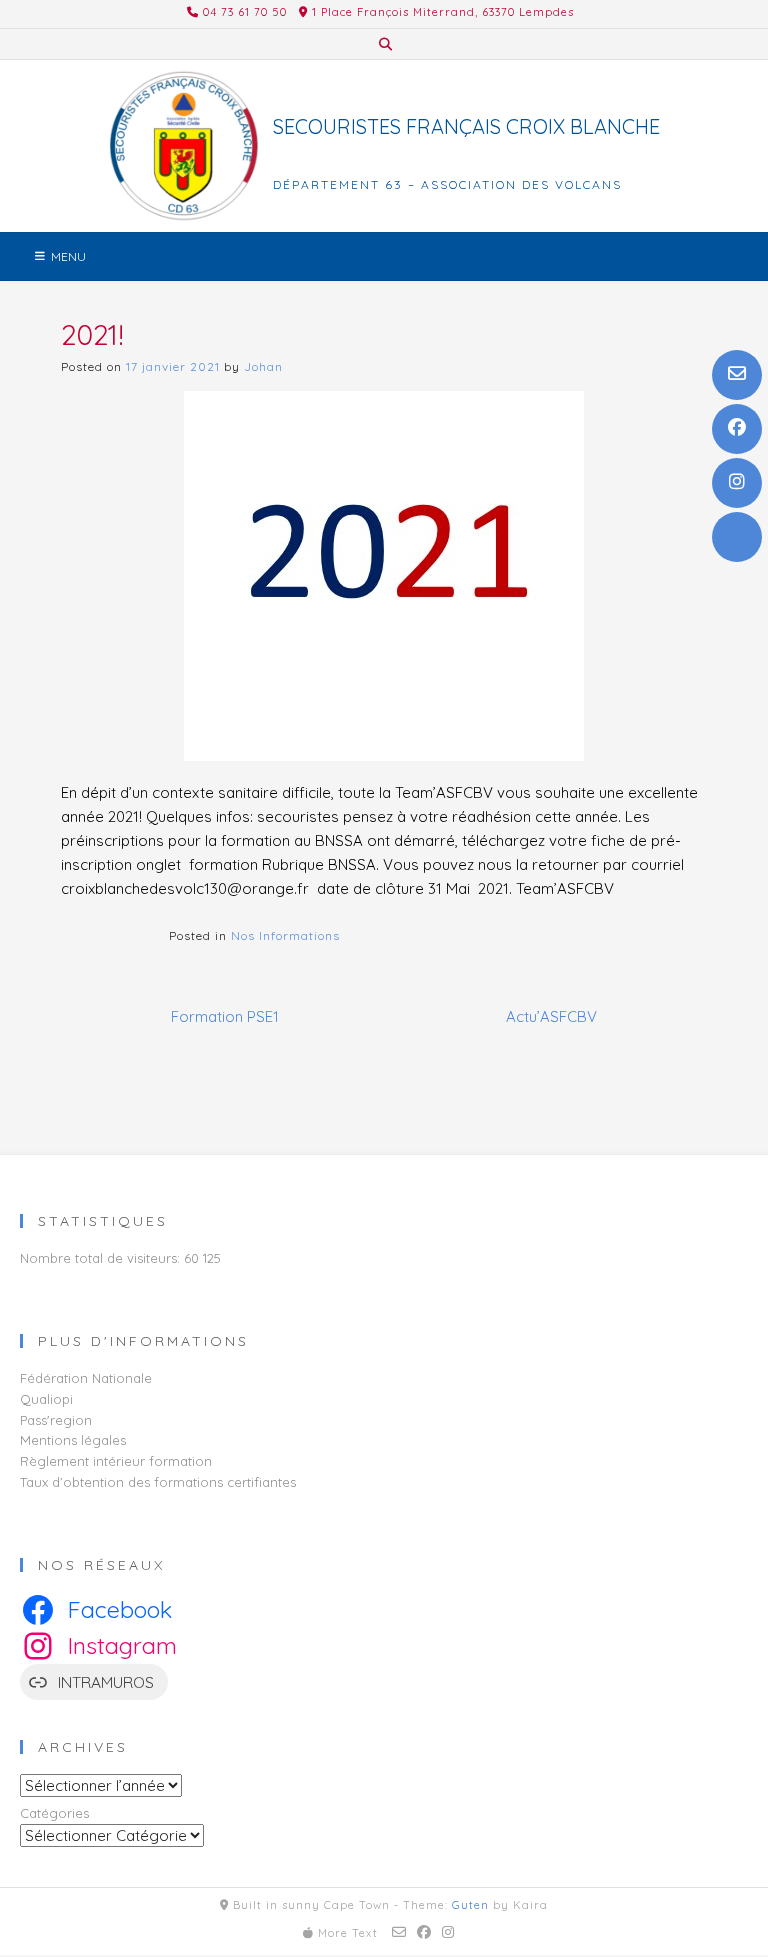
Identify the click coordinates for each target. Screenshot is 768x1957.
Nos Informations (285, 935)
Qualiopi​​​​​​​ (46, 1399)
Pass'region (56, 1420)
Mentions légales (73, 1440)
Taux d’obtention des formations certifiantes (158, 1482)
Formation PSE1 (225, 1016)
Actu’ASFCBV (551, 1016)
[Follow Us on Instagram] (737, 483)
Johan (263, 366)
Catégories (54, 1813)
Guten (470, 1905)
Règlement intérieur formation (116, 1461)
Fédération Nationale (86, 1378)
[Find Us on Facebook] (737, 429)
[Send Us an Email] (737, 375)
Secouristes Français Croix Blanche (466, 127)
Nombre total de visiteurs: (102, 1258)
